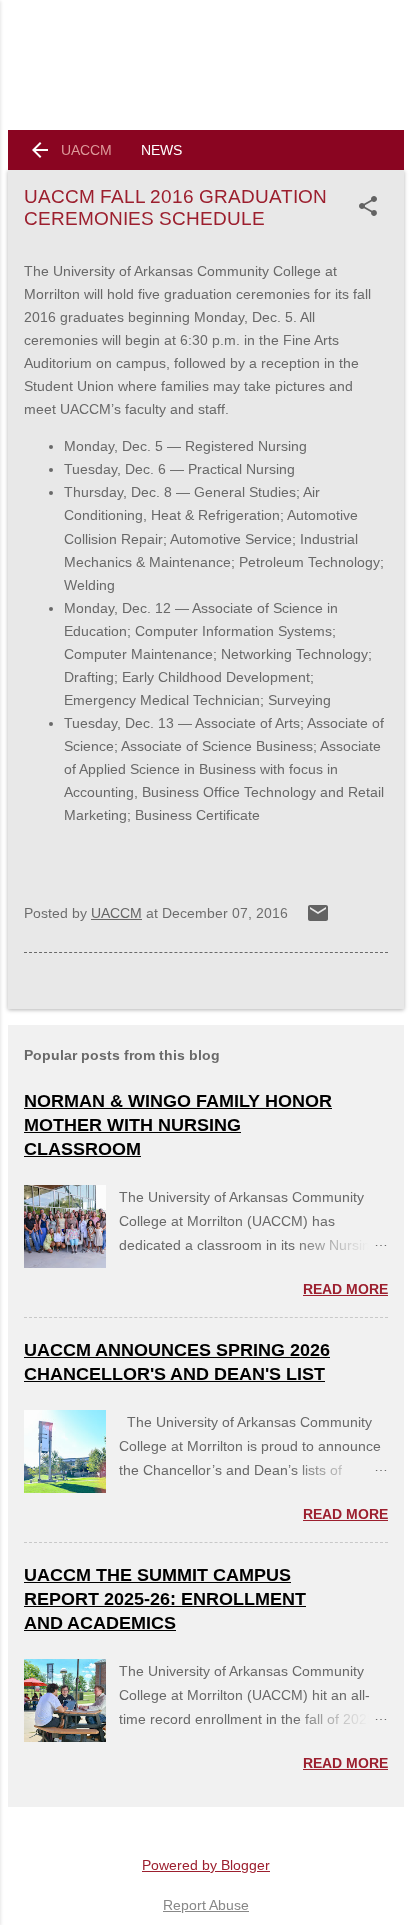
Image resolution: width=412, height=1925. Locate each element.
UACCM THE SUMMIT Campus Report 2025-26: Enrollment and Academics (165, 1599)
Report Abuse (206, 1905)
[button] (372, 206)
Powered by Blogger (206, 1865)
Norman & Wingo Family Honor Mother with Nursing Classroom (178, 1125)
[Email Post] (318, 920)
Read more (345, 1289)
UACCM (86, 150)
